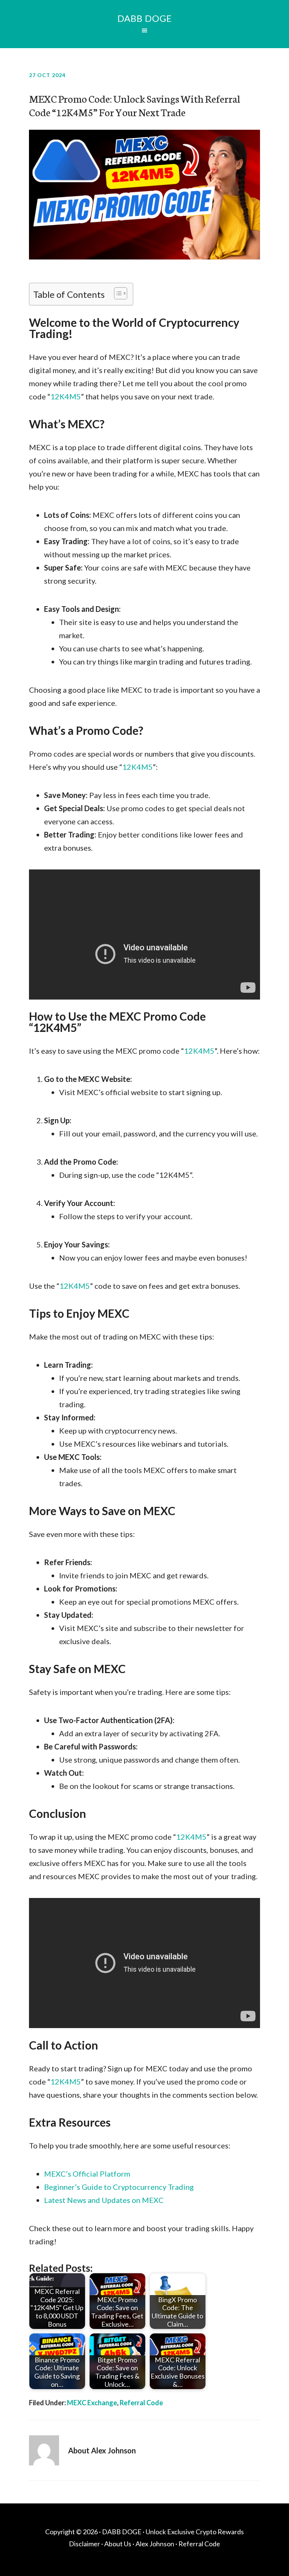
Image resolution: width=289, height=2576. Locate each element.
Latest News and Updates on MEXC (104, 2200)
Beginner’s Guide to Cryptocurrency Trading (119, 2187)
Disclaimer (84, 2544)
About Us (118, 2544)
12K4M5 (66, 396)
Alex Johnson (155, 2544)
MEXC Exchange (92, 2403)
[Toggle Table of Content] (117, 293)
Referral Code (141, 2403)
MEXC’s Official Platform (87, 2174)
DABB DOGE (145, 18)
